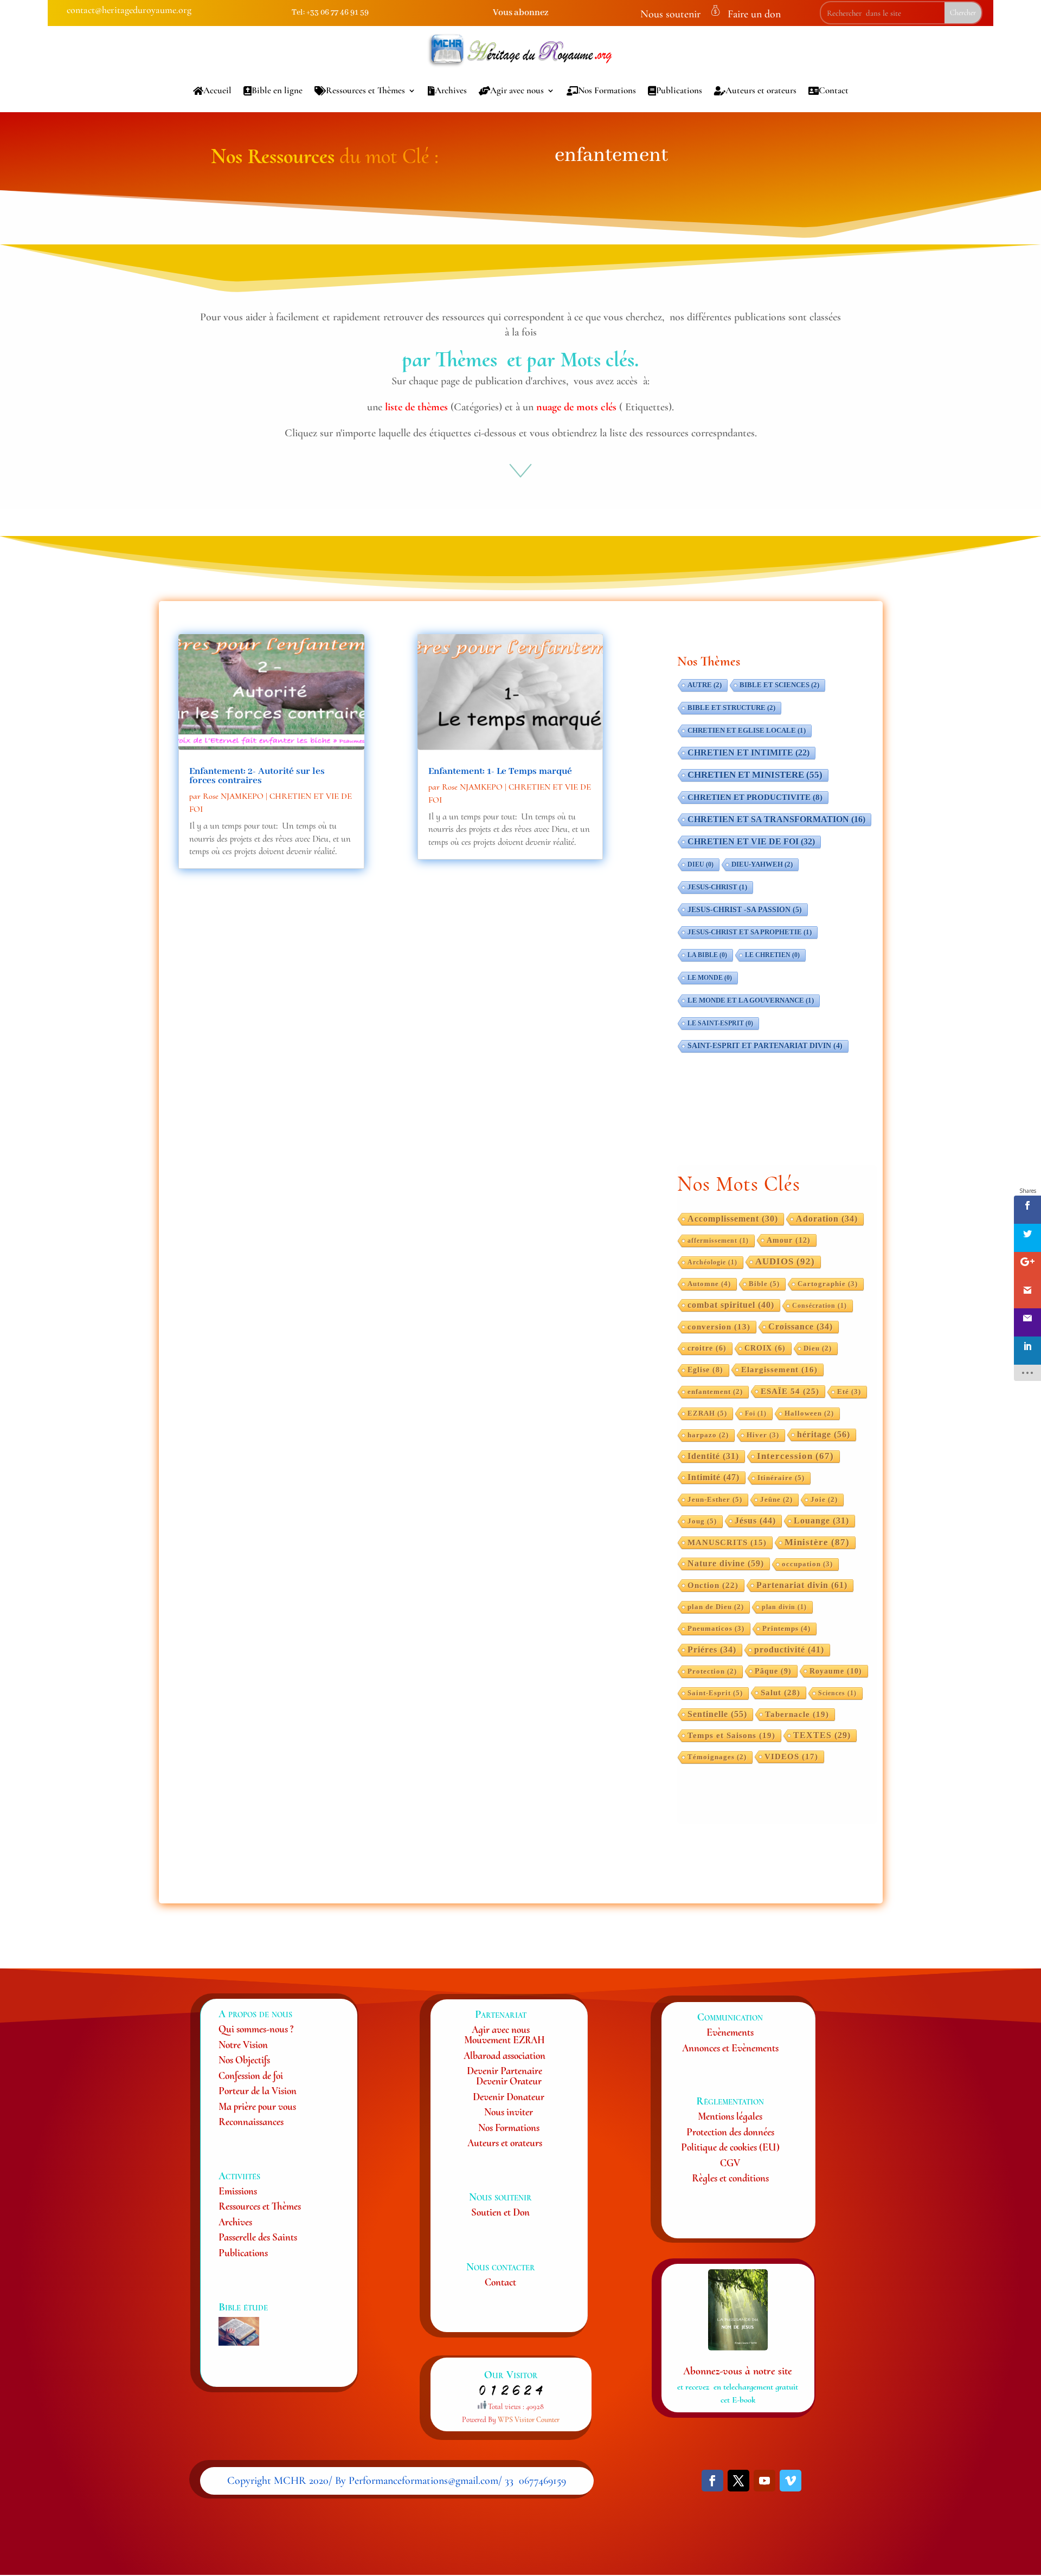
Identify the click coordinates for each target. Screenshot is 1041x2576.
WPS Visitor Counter (529, 2420)
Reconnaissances (251, 2122)
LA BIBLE (707, 955)
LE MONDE (710, 978)
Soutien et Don (500, 2212)
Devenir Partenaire (505, 2071)
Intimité (714, 1477)
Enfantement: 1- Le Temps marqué (500, 771)
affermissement (718, 1241)
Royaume (836, 1671)
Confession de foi (251, 2075)
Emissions (238, 2191)
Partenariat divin (802, 1585)
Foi (756, 1413)
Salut (780, 1692)
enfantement (715, 1392)
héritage (824, 1434)
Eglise (705, 1370)
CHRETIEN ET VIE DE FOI (751, 841)
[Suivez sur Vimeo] (791, 2481)
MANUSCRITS (727, 1542)
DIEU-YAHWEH (762, 864)
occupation (807, 1564)
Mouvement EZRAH (505, 2040)
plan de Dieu (716, 1607)
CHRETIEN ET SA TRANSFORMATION (776, 819)
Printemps (786, 1628)
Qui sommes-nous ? (256, 2029)
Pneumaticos (716, 1629)
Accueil (217, 90)
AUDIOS (785, 1261)
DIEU (701, 864)
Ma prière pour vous (257, 2106)
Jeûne (776, 1500)
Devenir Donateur (509, 2097)
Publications (679, 90)
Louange (821, 1521)
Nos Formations (607, 90)
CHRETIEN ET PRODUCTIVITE (755, 797)
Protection (712, 1671)
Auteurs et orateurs (761, 90)
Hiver (763, 1435)
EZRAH (707, 1413)
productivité (789, 1649)
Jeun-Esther (715, 1499)
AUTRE (705, 685)
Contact (834, 90)
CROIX (765, 1348)
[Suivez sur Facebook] (712, 2481)
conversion (719, 1327)
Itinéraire (781, 1478)
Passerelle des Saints (258, 2237)
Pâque (773, 1671)
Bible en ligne (277, 90)
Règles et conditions (730, 2178)
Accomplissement (733, 1219)
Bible (764, 1284)
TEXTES (822, 1735)
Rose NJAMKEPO (233, 796)
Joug (702, 1521)
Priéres (712, 1649)
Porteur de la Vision (258, 2091)
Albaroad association (505, 2055)
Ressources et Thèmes (365, 90)
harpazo (708, 1435)
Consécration (820, 1306)
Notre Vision (243, 2045)
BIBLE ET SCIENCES (779, 685)
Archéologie (712, 1262)
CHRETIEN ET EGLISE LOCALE (747, 731)
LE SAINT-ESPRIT (720, 1023)
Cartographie (828, 1284)
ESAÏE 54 (790, 1391)
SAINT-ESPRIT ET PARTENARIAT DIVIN (765, 1046)
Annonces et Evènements (730, 2048)
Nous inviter (509, 2112)
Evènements (730, 2032)
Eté (849, 1392)
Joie (824, 1500)
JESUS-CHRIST (717, 887)
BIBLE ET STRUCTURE (731, 708)
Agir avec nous (517, 90)
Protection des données (730, 2132)
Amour (789, 1240)
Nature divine (726, 1563)
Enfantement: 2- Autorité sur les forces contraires (257, 776)
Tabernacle (797, 1714)
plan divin (784, 1607)
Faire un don (754, 14)
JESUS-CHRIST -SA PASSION (745, 909)
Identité (713, 1456)
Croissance (801, 1326)
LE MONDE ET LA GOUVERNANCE (751, 1000)
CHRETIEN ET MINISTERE (755, 775)
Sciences (837, 1693)
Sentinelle (717, 1714)
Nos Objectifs (244, 2060)
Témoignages (717, 1757)
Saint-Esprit (715, 1693)
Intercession (795, 1456)
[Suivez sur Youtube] (764, 2481)
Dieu (818, 1348)
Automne (709, 1284)
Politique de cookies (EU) (730, 2147)
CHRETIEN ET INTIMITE (748, 753)
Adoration (827, 1219)
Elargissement (779, 1370)
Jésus (755, 1521)
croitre (707, 1348)
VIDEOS (791, 1757)
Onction (713, 1585)
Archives (451, 90)
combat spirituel (731, 1305)
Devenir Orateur (509, 2081)
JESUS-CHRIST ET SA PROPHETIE (750, 932)
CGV (730, 2163)
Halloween (809, 1413)
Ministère (817, 1542)
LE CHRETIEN (772, 955)
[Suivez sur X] (738, 2481)
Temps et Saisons (731, 1735)
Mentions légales (730, 2116)
